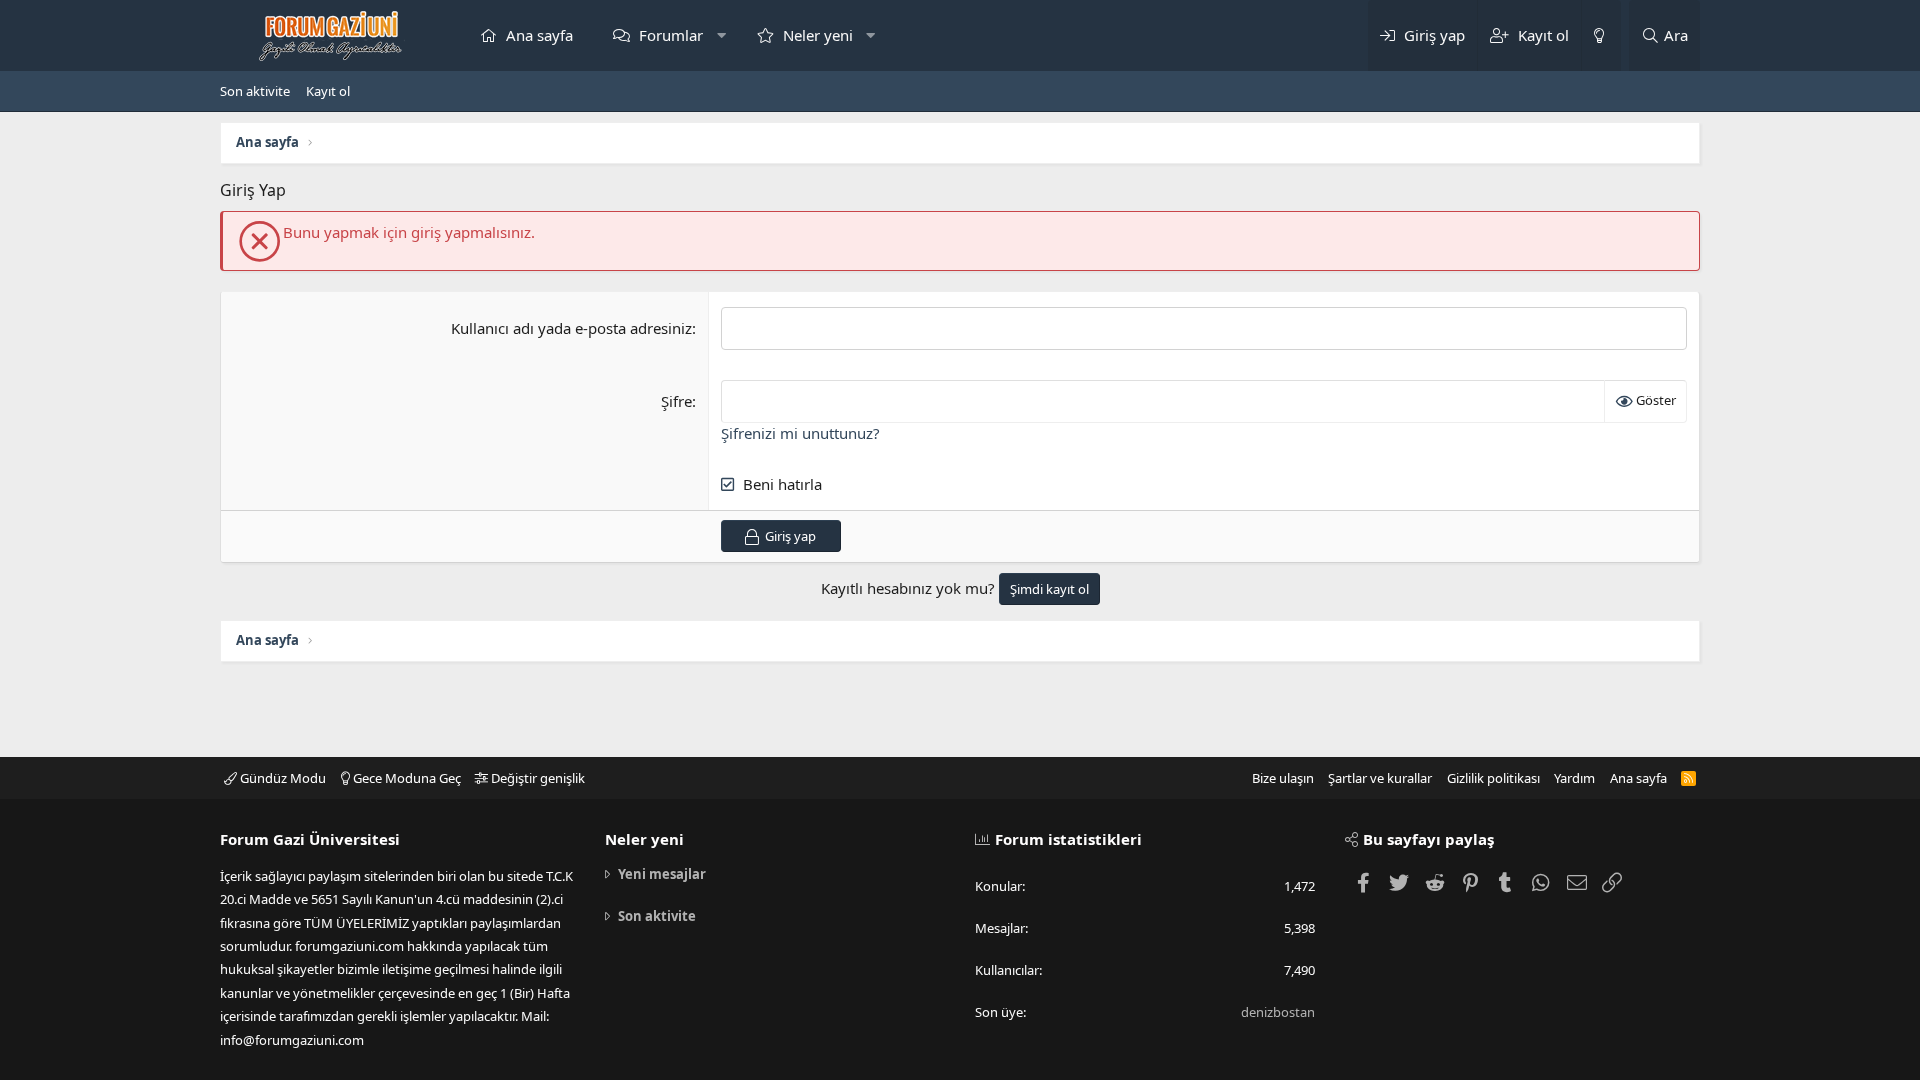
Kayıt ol (328, 91)
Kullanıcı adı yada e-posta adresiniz (571, 328)
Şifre (676, 401)
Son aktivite (255, 91)
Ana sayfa (539, 35)
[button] (721, 35)
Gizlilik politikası (1493, 778)
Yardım (1574, 778)
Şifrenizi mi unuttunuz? (800, 433)
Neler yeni (818, 35)
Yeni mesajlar (662, 874)
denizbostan (1278, 1012)
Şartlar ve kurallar (1380, 778)
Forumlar (671, 35)
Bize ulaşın (1283, 778)
